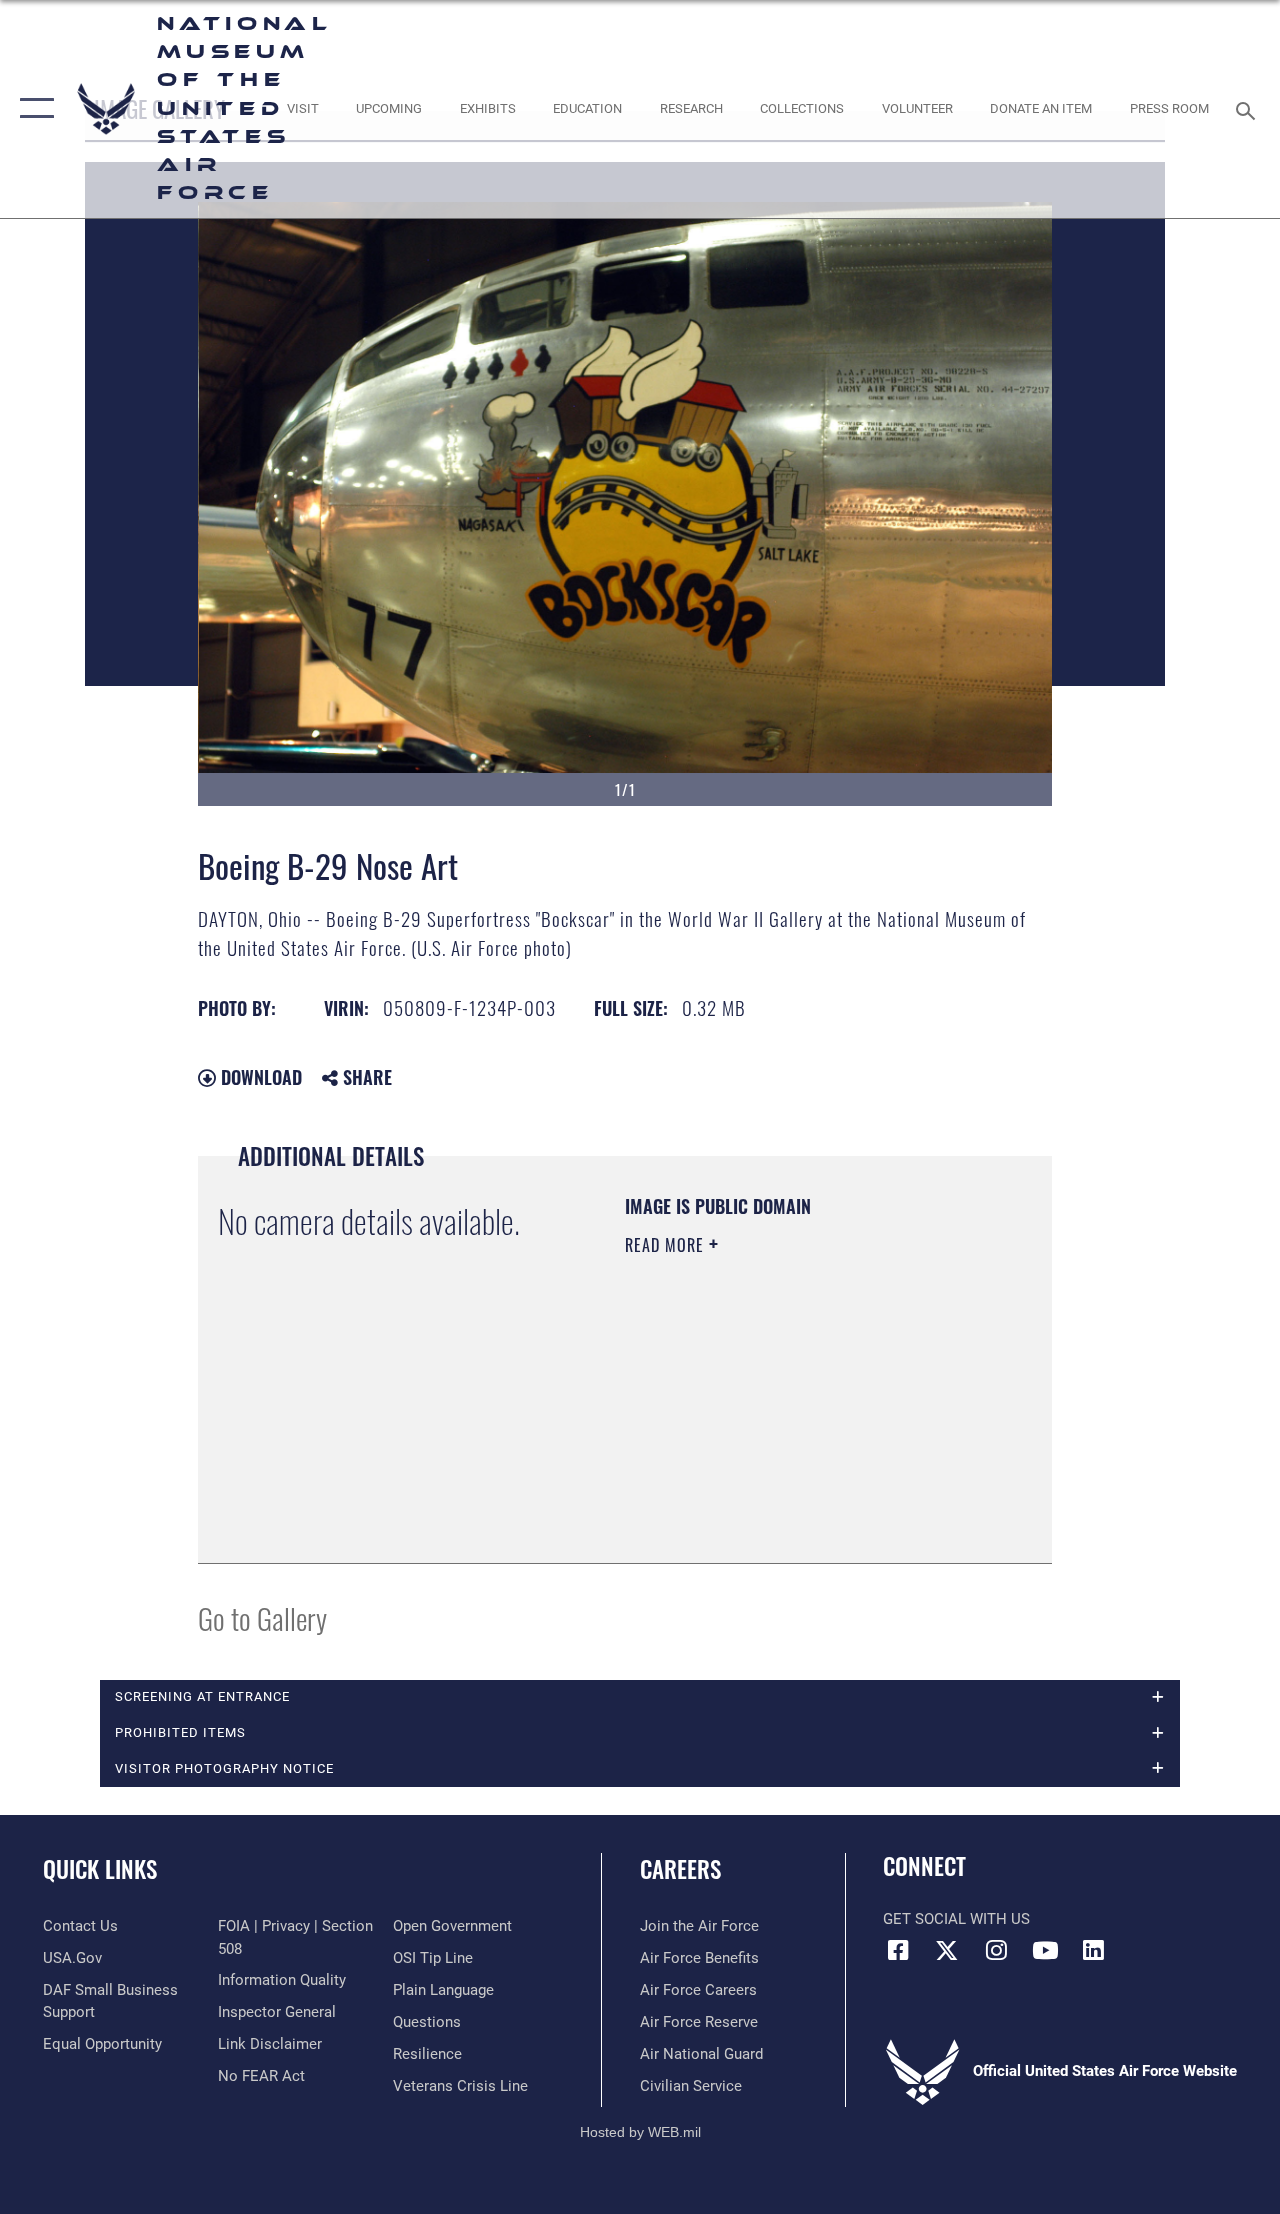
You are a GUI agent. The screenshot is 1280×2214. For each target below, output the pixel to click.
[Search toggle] (1249, 108)
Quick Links (100, 1869)
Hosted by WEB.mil (640, 2132)
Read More (667, 1245)
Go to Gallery (262, 1617)
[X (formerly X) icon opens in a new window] (947, 1950)
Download (259, 1077)
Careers (680, 1869)
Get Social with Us (956, 1919)
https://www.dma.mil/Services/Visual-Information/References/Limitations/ (746, 1442)
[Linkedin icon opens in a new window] (1094, 1950)
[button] (32, 109)
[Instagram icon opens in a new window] (996, 1950)
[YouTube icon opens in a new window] (1045, 1950)
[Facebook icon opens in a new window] (898, 1950)
